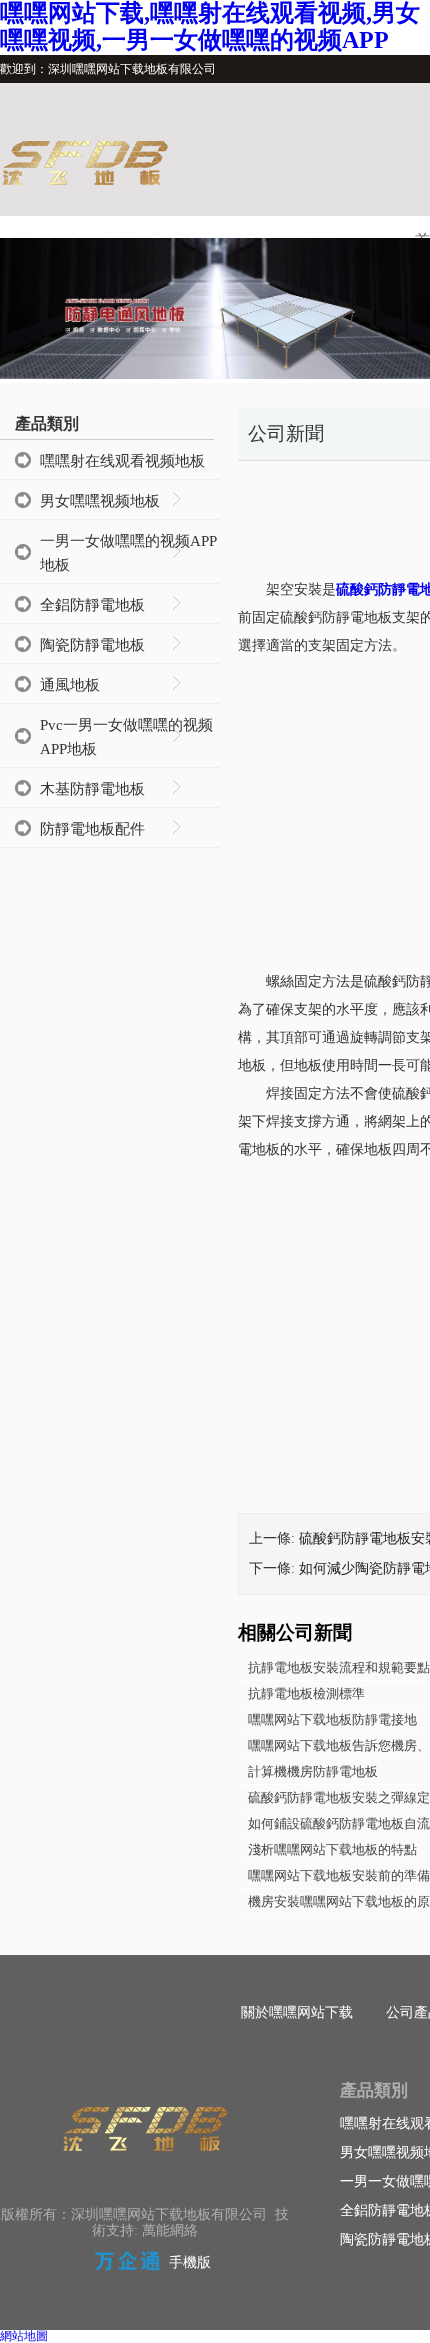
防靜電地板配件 (92, 829)
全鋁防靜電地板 (92, 605)
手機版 (190, 2262)
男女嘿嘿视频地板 (100, 501)
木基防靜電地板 (92, 789)
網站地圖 (24, 2336)
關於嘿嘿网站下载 (297, 2012)
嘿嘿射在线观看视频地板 (122, 461)
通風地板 (70, 685)
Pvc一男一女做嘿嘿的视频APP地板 (126, 737)
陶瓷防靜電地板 (92, 645)
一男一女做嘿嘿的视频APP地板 (128, 553)
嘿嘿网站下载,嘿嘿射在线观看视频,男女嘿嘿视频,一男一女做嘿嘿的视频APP (210, 26)
